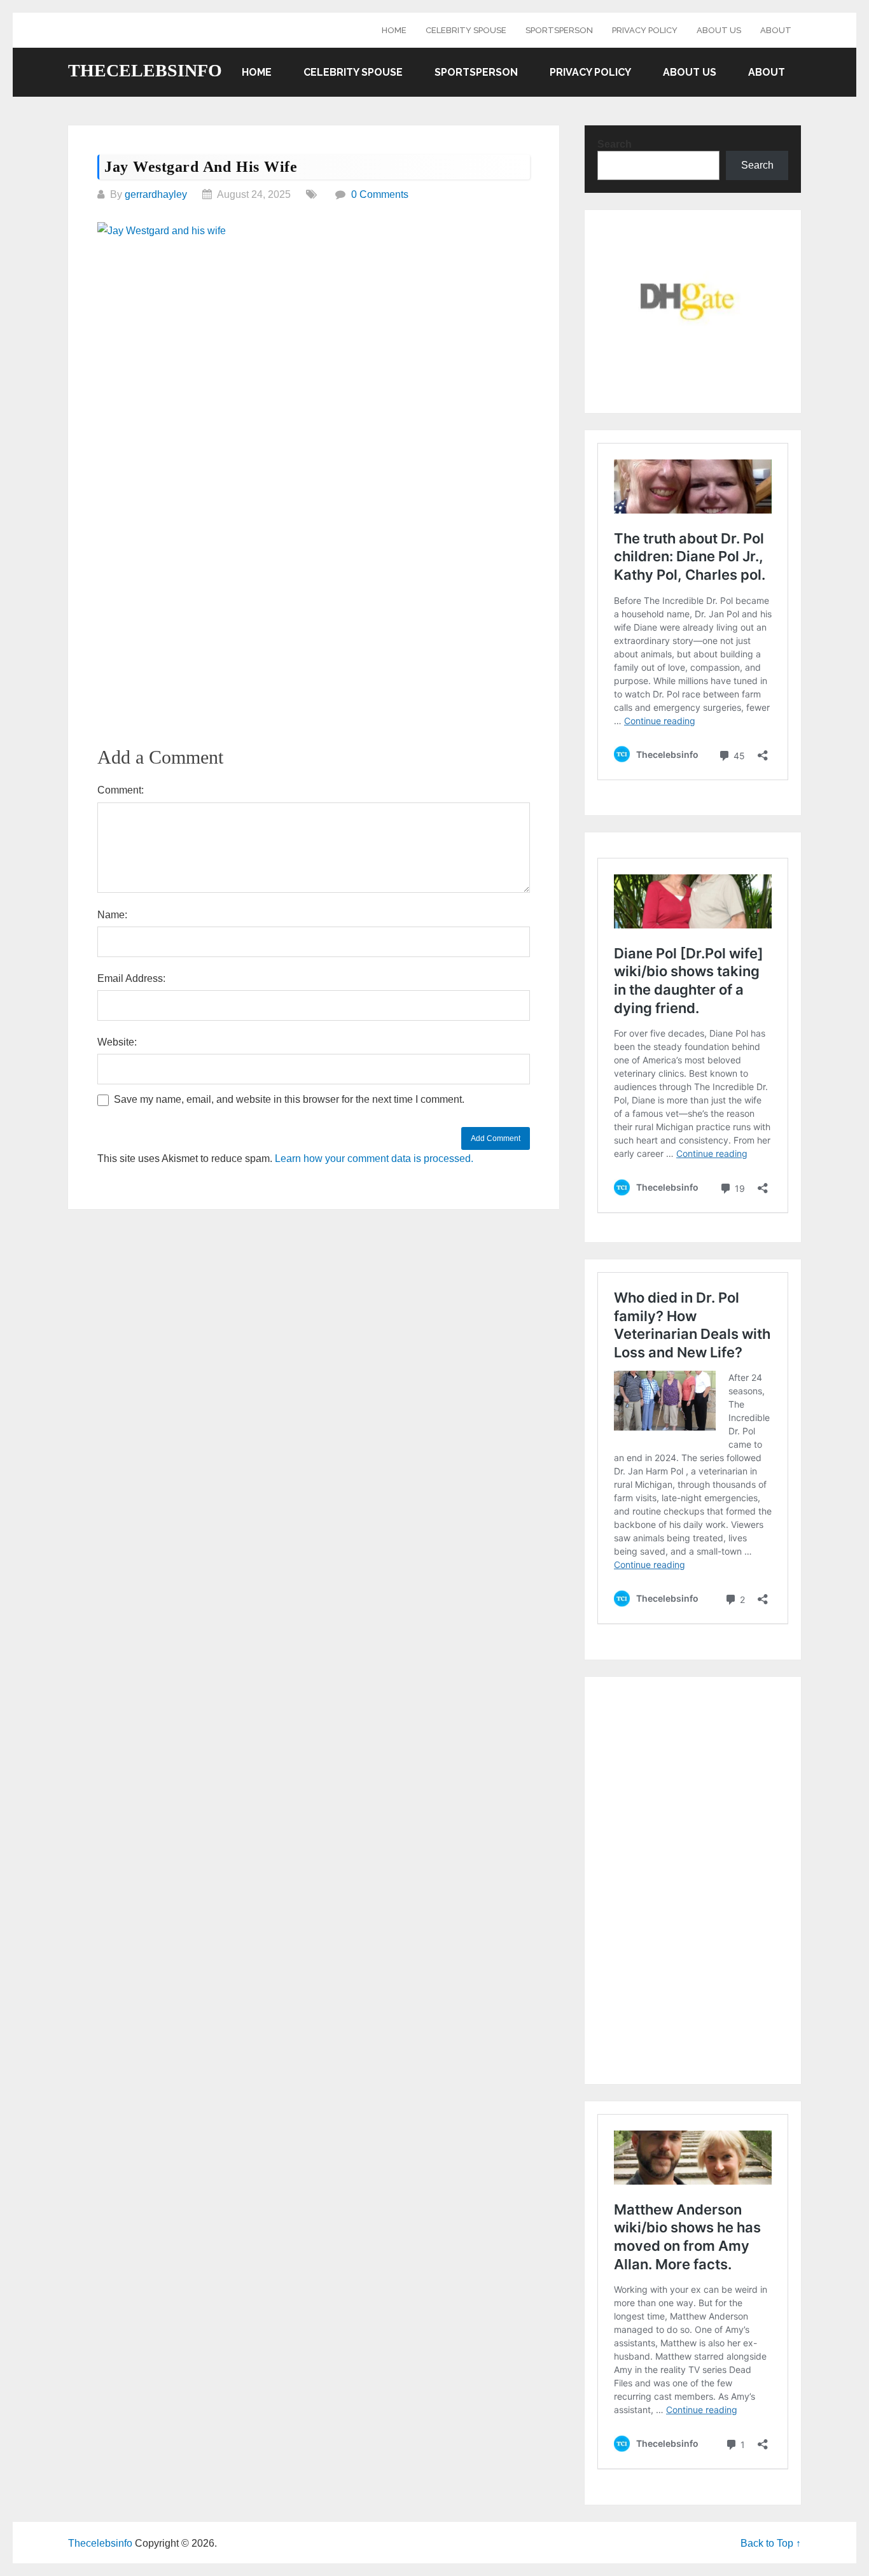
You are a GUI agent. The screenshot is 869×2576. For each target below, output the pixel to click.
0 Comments (380, 194)
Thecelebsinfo (145, 71)
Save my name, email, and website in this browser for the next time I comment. (289, 1099)
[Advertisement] (314, 341)
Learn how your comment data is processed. (374, 1158)
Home (394, 30)
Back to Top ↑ (771, 2543)
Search (615, 144)
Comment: (121, 790)
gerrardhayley (156, 194)
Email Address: (131, 978)
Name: (112, 915)
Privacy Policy (645, 30)
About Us (719, 30)
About (776, 30)
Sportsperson (559, 30)
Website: (117, 1042)
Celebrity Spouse (466, 30)
